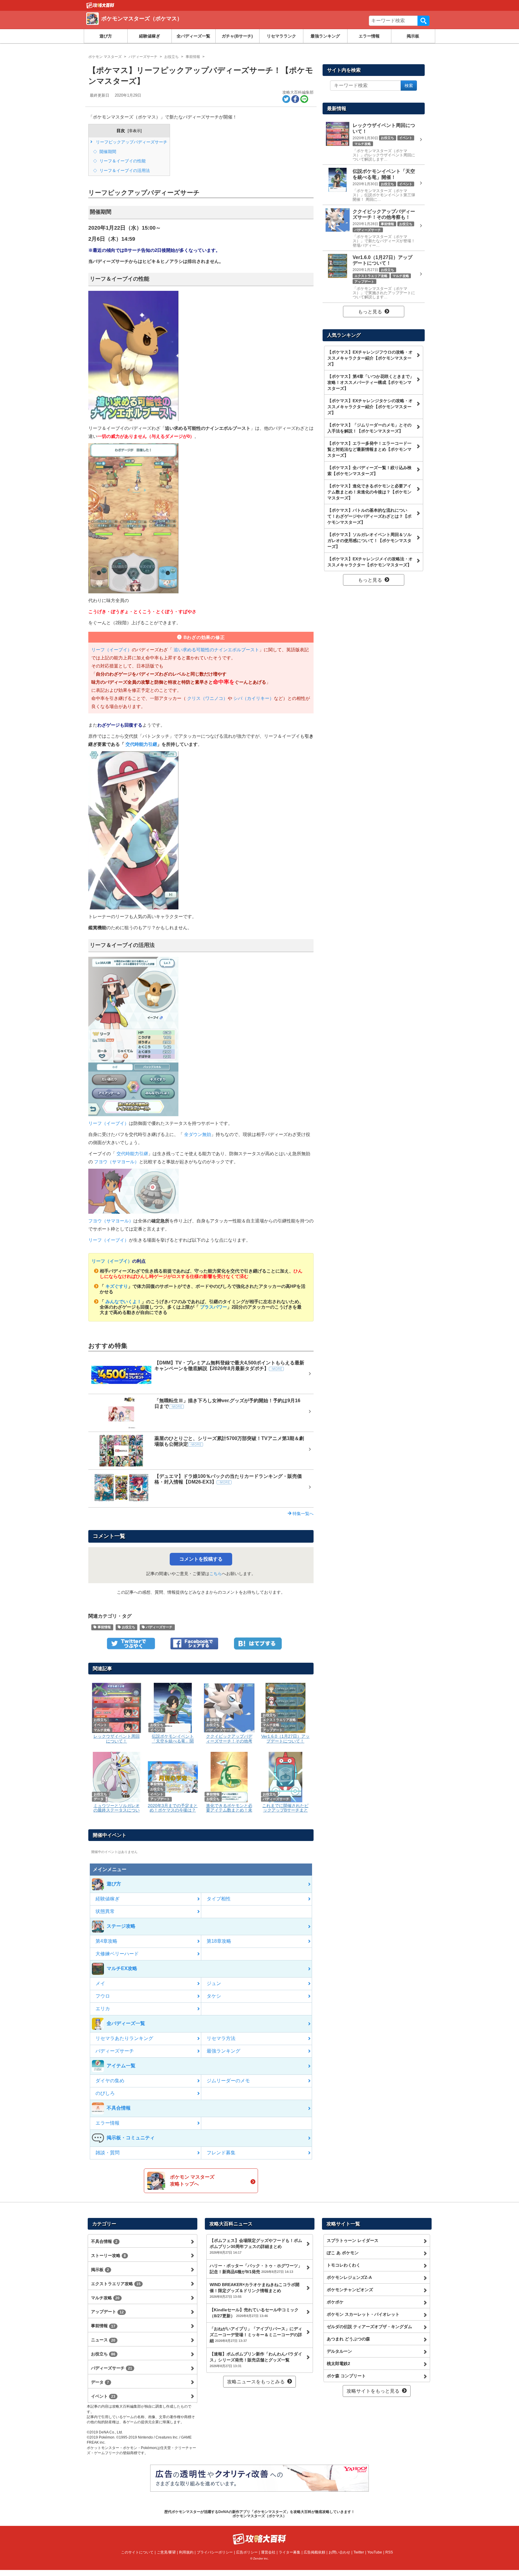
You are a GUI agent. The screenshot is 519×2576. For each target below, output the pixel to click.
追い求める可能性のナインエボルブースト (216, 650)
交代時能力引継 (141, 744)
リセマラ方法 (221, 2038)
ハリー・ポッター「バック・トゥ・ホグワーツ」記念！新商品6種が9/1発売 (256, 2269)
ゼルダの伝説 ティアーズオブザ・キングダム (369, 2327)
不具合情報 (104, 2241)
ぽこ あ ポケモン (343, 2253)
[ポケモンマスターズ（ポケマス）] (173, 26)
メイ (100, 1983)
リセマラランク (281, 36)
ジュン (214, 1983)
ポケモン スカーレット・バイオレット (363, 2314)
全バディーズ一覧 (193, 36)
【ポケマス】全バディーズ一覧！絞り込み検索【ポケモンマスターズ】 (369, 471)
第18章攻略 (219, 1941)
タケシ (214, 1996)
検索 (423, 21)
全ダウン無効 (197, 1134)
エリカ (103, 2009)
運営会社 (268, 2552)
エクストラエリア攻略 (116, 2284)
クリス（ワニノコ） (207, 698)
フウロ (103, 1996)
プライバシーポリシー (215, 2552)
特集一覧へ (302, 1514)
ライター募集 (290, 2552)
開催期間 (107, 152)
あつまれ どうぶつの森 (348, 2339)
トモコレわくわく (344, 2265)
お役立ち (128, 1627)
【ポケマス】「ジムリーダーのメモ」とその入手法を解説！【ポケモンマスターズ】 (369, 428)
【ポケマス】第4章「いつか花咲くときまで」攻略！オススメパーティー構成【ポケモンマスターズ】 (371, 382)
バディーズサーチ (159, 1627)
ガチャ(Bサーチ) (237, 36)
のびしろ (105, 2093)
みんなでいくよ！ (123, 1302)
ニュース (103, 2340)
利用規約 (186, 2552)
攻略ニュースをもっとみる (256, 2382)
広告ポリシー (247, 2552)
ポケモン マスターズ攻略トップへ (192, 2180)
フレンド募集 (221, 2153)
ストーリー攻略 (108, 2255)
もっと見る (370, 312)
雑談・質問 (108, 2153)
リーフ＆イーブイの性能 (122, 161)
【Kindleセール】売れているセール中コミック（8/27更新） (254, 2313)
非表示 (135, 131)
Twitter (359, 2552)
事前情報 (104, 1627)
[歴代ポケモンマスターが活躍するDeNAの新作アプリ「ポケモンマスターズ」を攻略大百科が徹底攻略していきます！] (100, 5)
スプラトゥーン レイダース (353, 2240)
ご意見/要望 (166, 2552)
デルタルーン (339, 2351)
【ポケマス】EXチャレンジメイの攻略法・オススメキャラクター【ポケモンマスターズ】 (370, 562)
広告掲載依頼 (314, 2552)
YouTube (375, 2552)
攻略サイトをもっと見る (373, 2391)
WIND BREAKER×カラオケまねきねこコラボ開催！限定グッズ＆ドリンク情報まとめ (255, 2290)
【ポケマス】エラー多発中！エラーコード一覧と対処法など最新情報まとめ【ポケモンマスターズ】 (369, 449)
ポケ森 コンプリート (346, 2376)
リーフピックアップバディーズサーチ (131, 142)
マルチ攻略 (105, 2298)
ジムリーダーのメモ (228, 2081)
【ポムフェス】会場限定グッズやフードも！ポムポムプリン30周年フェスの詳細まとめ (256, 2246)
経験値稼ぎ (150, 36)
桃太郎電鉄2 (338, 2364)
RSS (389, 2552)
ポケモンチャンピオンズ (350, 2290)
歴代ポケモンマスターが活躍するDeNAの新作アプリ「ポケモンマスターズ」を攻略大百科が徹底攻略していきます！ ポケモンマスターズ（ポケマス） (259, 2514)
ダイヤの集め (110, 2081)
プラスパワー (213, 1307)
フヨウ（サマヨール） (116, 1162)
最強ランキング (325, 36)
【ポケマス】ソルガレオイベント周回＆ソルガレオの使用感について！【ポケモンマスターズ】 (369, 541)
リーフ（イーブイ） (112, 650)
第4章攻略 (106, 1941)
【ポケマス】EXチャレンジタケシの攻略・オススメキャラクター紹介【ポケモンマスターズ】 (370, 407)
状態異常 (105, 1911)
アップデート (107, 2312)
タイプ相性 (219, 1899)
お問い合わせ (339, 2552)
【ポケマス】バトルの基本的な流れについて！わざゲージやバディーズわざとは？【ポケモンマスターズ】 (369, 516)
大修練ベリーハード (117, 1954)
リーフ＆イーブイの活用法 (124, 170)
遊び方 (106, 36)
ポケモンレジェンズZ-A (349, 2277)
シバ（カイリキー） (253, 698)
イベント (103, 2396)
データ (100, 2382)
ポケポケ (335, 2302)
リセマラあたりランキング (124, 2038)
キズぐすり (116, 1286)
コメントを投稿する (201, 1559)
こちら (216, 1574)
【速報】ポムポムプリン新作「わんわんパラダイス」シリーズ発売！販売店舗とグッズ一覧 (256, 2360)
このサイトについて (137, 2552)
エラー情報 (369, 36)
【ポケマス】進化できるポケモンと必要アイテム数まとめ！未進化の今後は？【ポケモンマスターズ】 (369, 492)
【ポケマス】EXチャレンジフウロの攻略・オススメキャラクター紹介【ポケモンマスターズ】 (370, 358)
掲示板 (413, 36)
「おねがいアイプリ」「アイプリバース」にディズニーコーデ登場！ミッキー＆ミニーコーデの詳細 (256, 2335)
